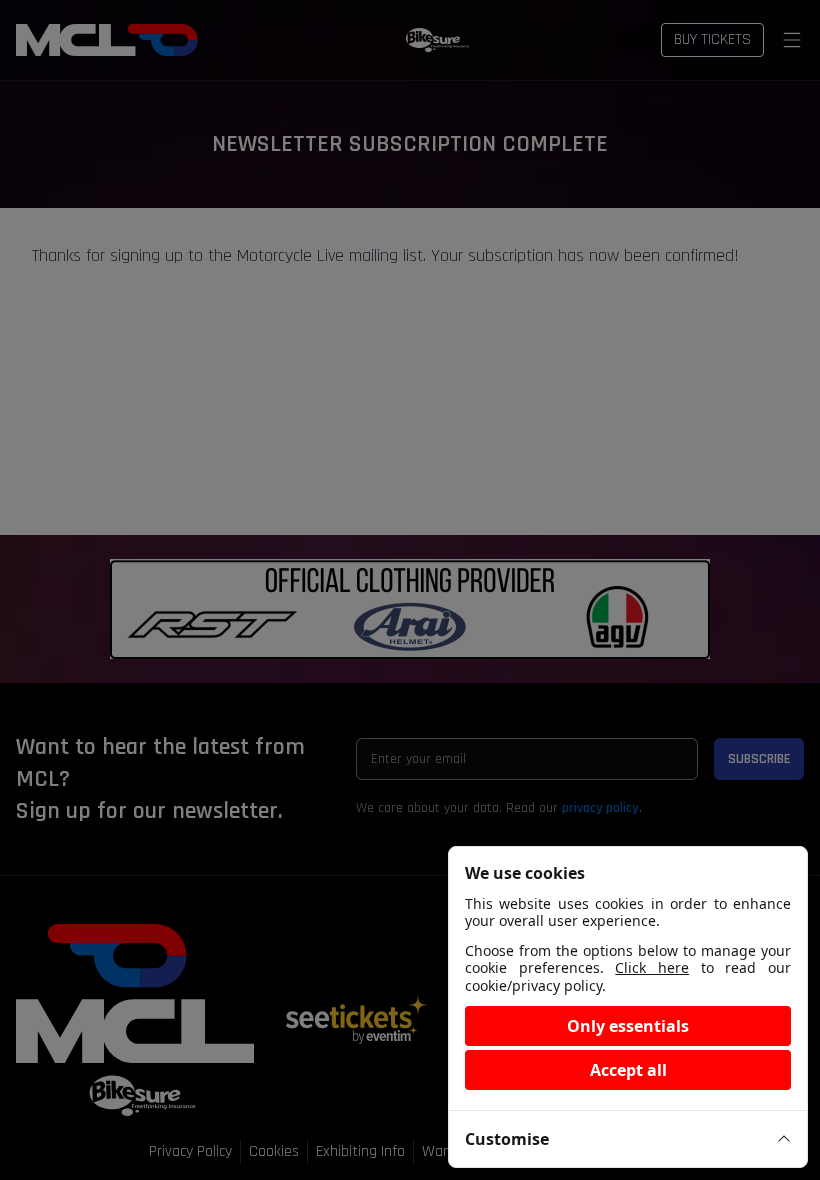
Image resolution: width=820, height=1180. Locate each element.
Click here (652, 967)
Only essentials (628, 1026)
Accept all (628, 1070)
